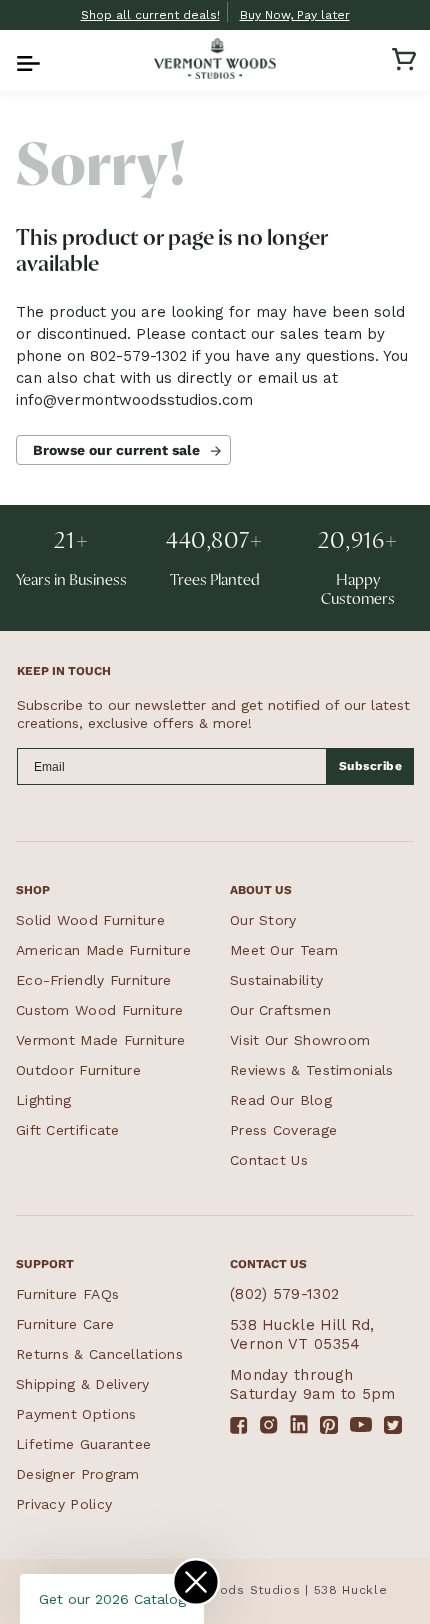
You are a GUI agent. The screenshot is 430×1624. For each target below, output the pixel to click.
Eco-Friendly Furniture (94, 980)
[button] (26, 59)
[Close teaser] (196, 1582)
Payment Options (76, 1414)
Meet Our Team (284, 950)
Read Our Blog (281, 1100)
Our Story (263, 920)
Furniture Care (65, 1324)
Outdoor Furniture (78, 1070)
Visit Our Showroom (300, 1040)
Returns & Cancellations (99, 1354)
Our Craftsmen (280, 1010)
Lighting (43, 1100)
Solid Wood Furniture (90, 920)
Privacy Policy (64, 1504)
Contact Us (269, 1160)
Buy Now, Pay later (295, 15)
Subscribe (371, 766)
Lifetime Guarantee (83, 1444)
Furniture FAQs (67, 1294)
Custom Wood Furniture (99, 1010)
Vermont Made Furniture (101, 1040)
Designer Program (78, 1474)
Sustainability (276, 980)
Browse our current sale (116, 450)
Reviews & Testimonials (312, 1070)
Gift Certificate (68, 1130)
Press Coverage (283, 1130)
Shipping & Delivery (83, 1384)
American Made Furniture (103, 950)
